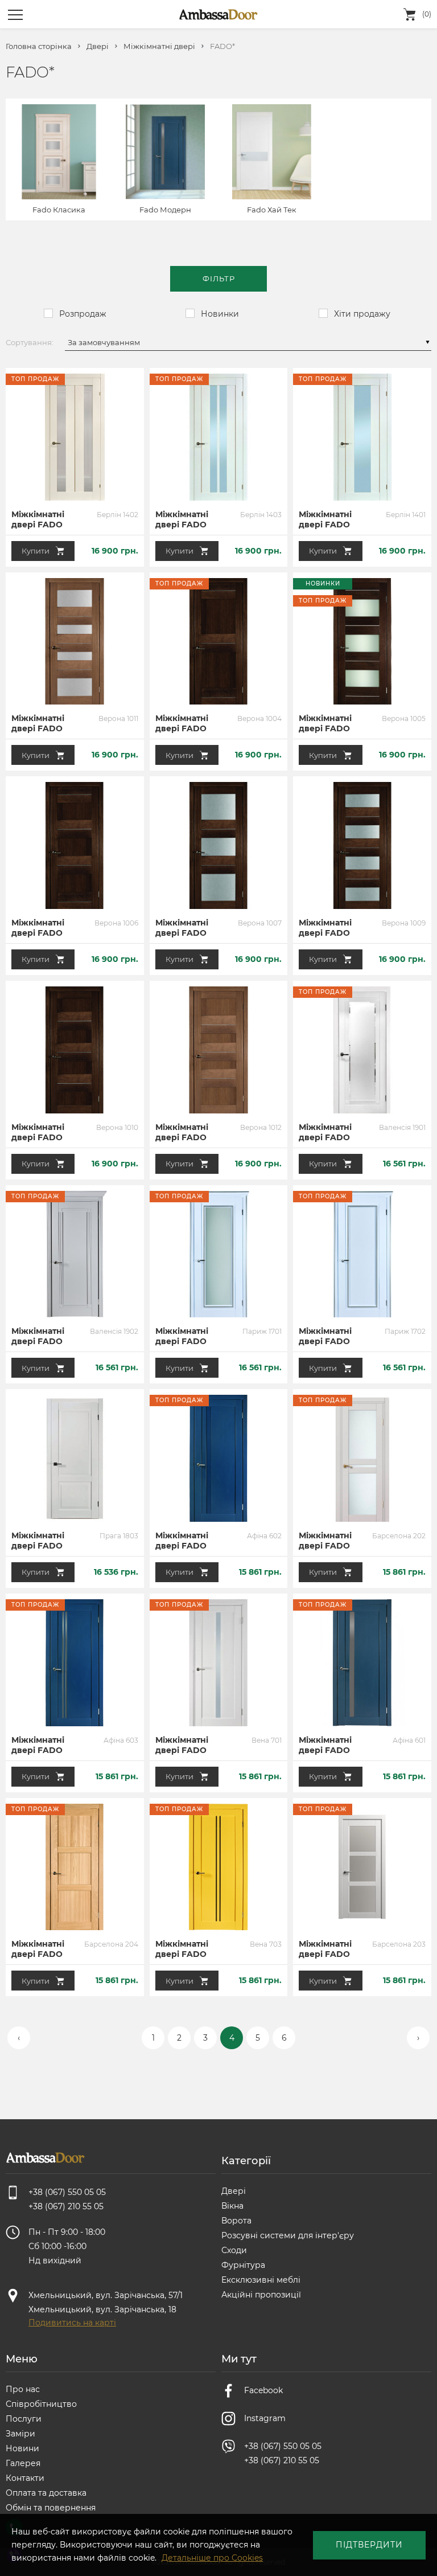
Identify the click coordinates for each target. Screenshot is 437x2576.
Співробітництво (41, 2404)
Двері (98, 46)
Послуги (24, 2419)
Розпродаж (83, 314)
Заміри (20, 2434)
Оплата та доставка (46, 2493)
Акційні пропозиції (261, 2295)
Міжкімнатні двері (159, 46)
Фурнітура (243, 2265)
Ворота (236, 2221)
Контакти (25, 2478)
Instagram (265, 2418)
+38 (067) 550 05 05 (283, 2446)
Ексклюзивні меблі (261, 2280)
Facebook (263, 2390)
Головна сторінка (39, 46)
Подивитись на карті (72, 2323)
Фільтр (219, 279)
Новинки (220, 314)
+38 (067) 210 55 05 (282, 2460)
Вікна (232, 2206)
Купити (36, 551)
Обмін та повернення (51, 2508)
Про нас (23, 2389)
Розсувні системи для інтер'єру (288, 2235)
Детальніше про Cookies (212, 2558)
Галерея (23, 2463)
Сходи (234, 2250)
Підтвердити (369, 2545)
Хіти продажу (362, 314)
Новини (22, 2448)
